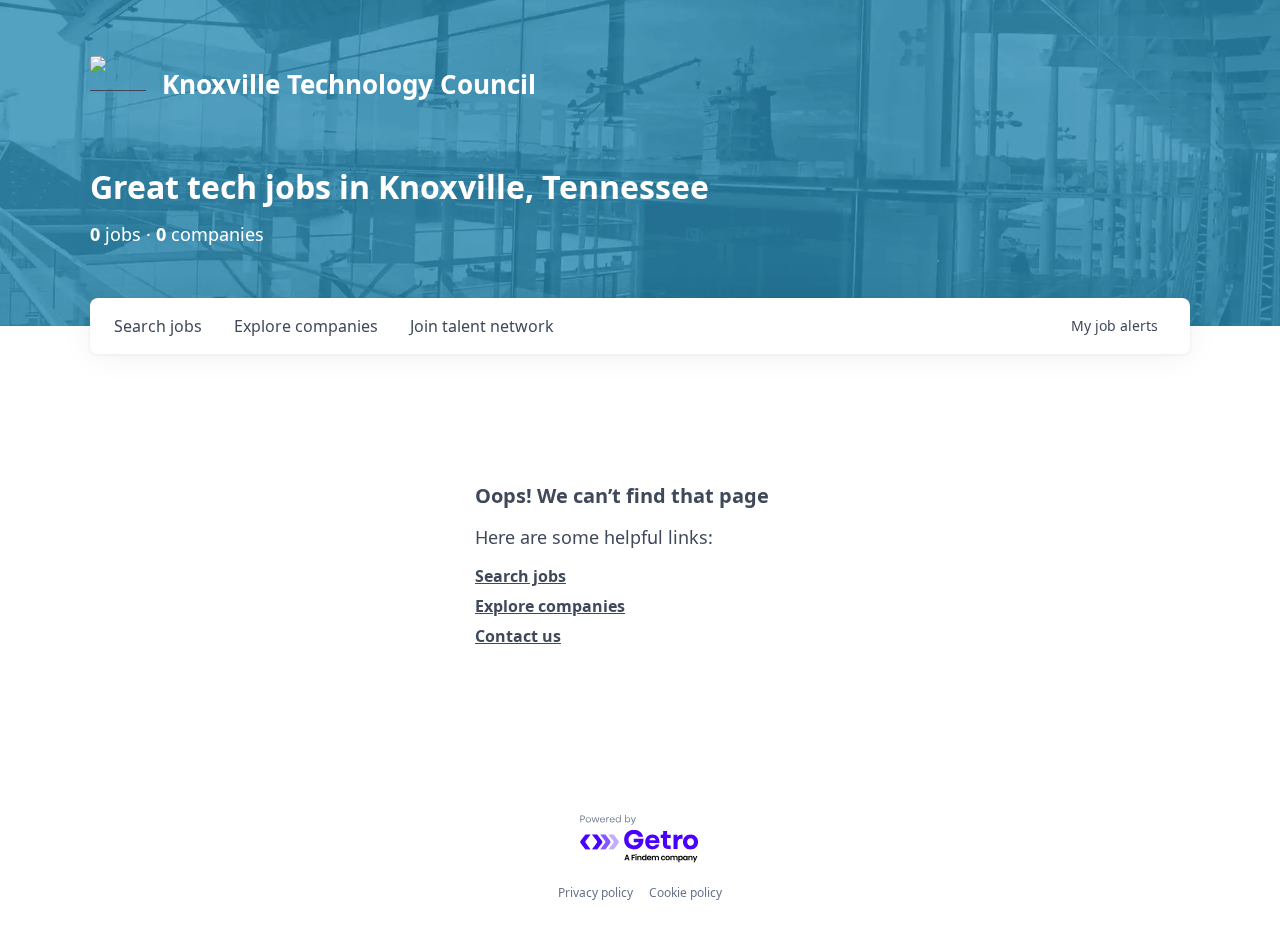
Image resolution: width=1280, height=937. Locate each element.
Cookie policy (685, 892)
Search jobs (520, 576)
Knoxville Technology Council (349, 84)
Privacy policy (595, 892)
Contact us (518, 636)
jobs (158, 326)
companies (306, 326)
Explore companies (550, 606)
